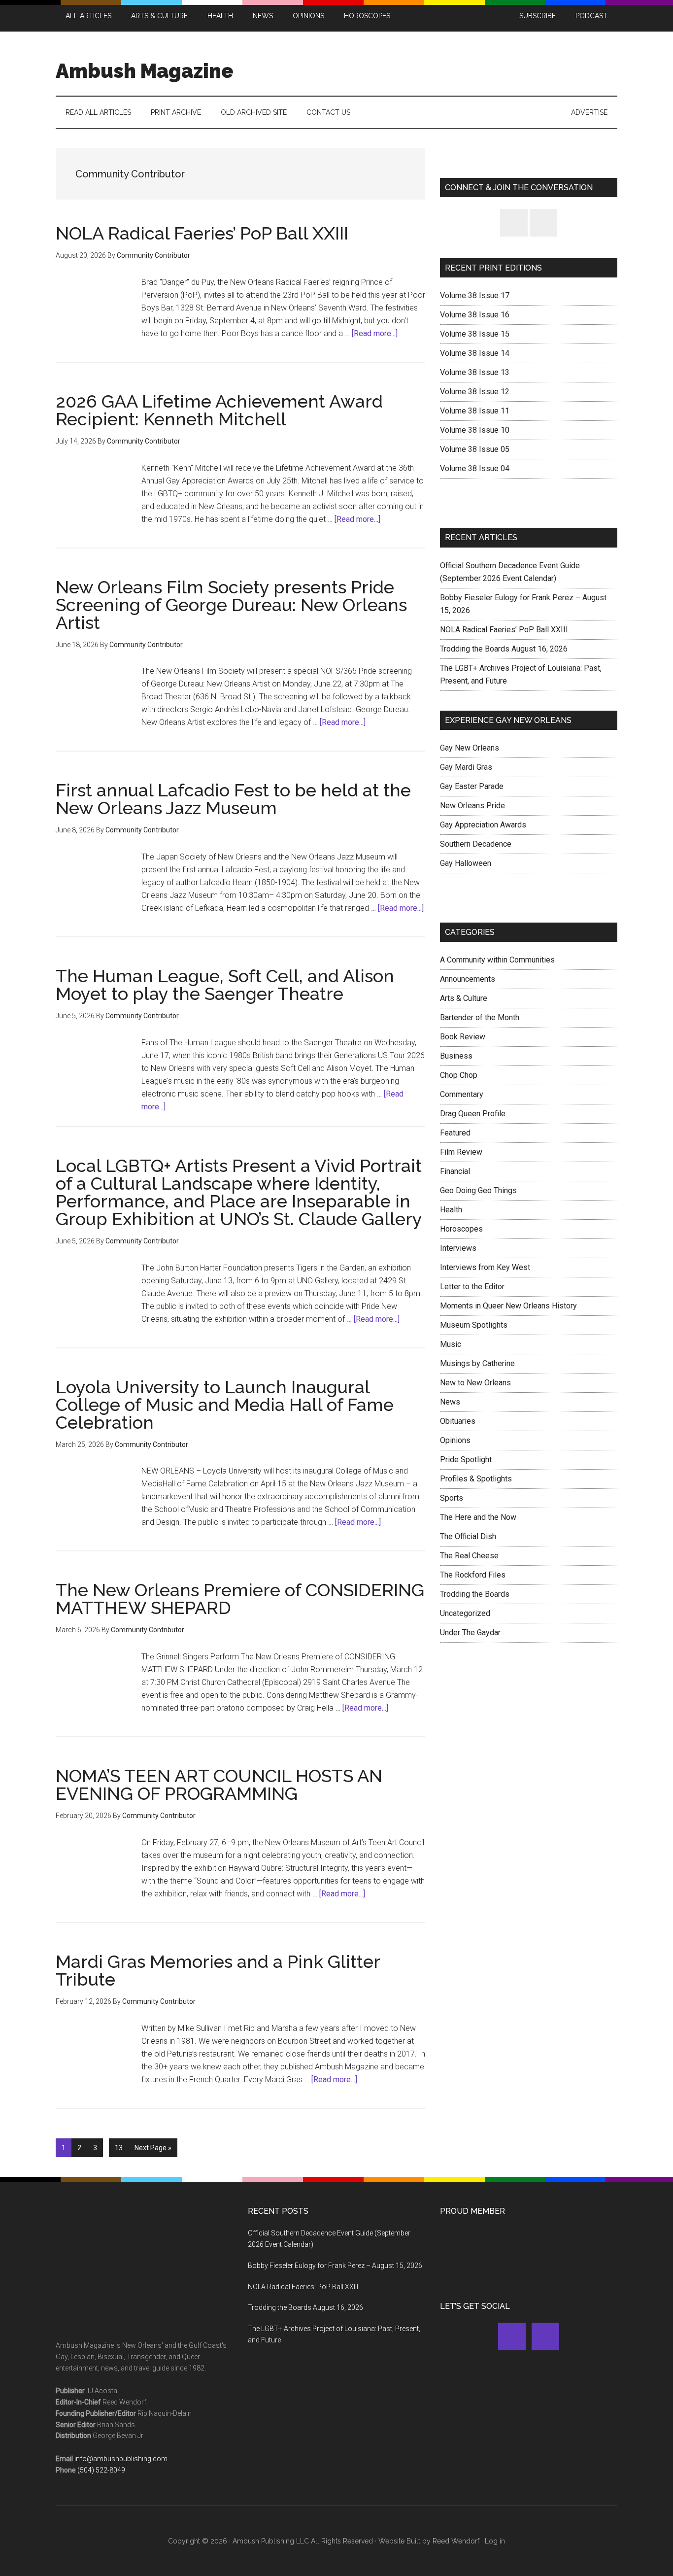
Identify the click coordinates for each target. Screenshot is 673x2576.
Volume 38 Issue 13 (475, 372)
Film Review (461, 1152)
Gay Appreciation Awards (483, 825)
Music (451, 1344)
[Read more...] (375, 333)
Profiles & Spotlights (476, 1479)
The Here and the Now (478, 1517)
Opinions (455, 1440)
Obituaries (458, 1421)
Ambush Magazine (145, 71)
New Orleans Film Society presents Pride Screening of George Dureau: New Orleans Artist (231, 605)
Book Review (463, 1037)
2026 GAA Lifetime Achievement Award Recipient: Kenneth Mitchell (219, 410)
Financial (455, 1171)
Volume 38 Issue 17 (475, 295)
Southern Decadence (476, 844)
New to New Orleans (475, 1383)
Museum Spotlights (474, 1325)
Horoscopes (461, 1229)
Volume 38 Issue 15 (475, 334)
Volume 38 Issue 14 (475, 353)
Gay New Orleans (470, 748)
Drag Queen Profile (473, 1114)
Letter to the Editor (472, 1287)
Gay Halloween (466, 863)
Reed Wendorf (456, 2541)
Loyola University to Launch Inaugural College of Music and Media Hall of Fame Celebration (225, 1405)
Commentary (462, 1094)
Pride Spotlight (466, 1460)
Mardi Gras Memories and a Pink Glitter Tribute (218, 1970)
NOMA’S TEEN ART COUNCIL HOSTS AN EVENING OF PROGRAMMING (219, 1785)
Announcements (468, 979)
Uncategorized (465, 1613)
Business (456, 1056)
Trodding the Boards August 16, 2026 (504, 649)
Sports (452, 1498)
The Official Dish (468, 1536)
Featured (455, 1133)
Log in (495, 2541)
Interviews (458, 1248)
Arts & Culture (464, 998)
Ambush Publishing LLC (271, 2541)
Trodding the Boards (475, 1594)
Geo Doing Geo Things (478, 1190)
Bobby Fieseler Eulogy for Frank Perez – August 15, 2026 (335, 2266)
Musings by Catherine (477, 1363)
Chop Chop (459, 1075)
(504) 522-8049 (101, 2470)
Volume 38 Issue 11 (475, 411)
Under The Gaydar (470, 1632)
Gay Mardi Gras (466, 767)
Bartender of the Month (480, 1017)
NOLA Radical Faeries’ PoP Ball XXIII (202, 233)
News (450, 1402)
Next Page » (153, 2150)
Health (451, 1210)
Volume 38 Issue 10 (475, 430)
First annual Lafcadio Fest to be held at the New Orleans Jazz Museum (233, 799)
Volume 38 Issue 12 (475, 392)
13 (121, 2147)
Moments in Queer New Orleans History (508, 1306)
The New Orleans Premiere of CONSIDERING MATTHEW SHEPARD (240, 1599)
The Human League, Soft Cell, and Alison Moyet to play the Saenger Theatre (225, 985)
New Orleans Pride (472, 806)
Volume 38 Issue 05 (475, 449)
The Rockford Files (473, 1575)
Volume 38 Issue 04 (475, 468)
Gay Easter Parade (472, 786)
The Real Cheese (469, 1556)
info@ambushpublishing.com (121, 2459)
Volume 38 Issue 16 (475, 315)
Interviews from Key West (485, 1267)
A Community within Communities (497, 960)
